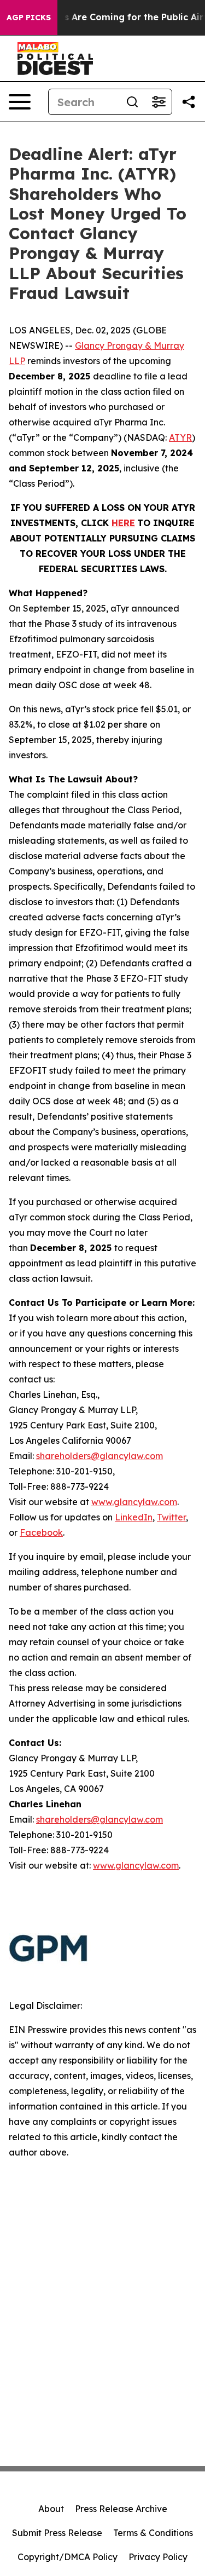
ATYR (180, 437)
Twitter (171, 1517)
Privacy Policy (158, 2557)
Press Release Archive (121, 2509)
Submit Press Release (57, 2533)
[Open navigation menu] (20, 102)
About (51, 2509)
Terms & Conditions (153, 2533)
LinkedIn (134, 1517)
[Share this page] (189, 102)
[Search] (132, 102)
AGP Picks (29, 18)
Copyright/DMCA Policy (68, 2557)
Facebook (41, 1532)
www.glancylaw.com (134, 1502)
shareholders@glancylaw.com (99, 1456)
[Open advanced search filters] (159, 102)
